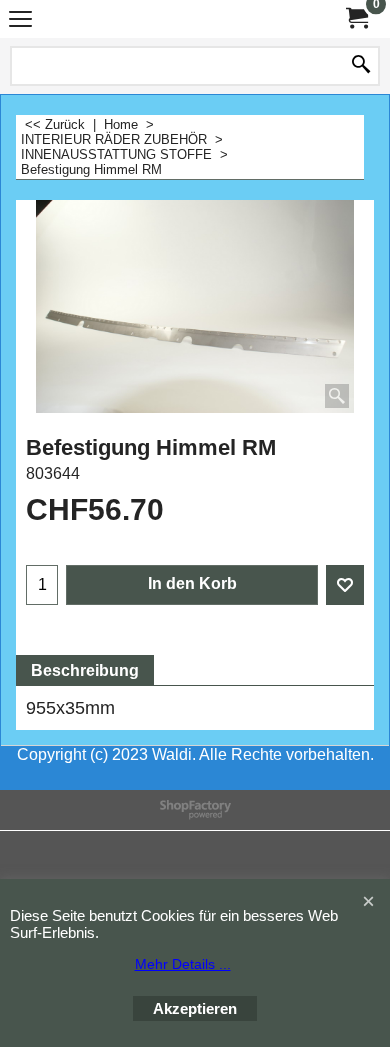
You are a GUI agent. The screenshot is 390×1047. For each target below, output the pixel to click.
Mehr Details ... (183, 964)
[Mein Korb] (356, 18)
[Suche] (361, 66)
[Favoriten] (345, 585)
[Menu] (20, 21)
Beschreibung (85, 670)
